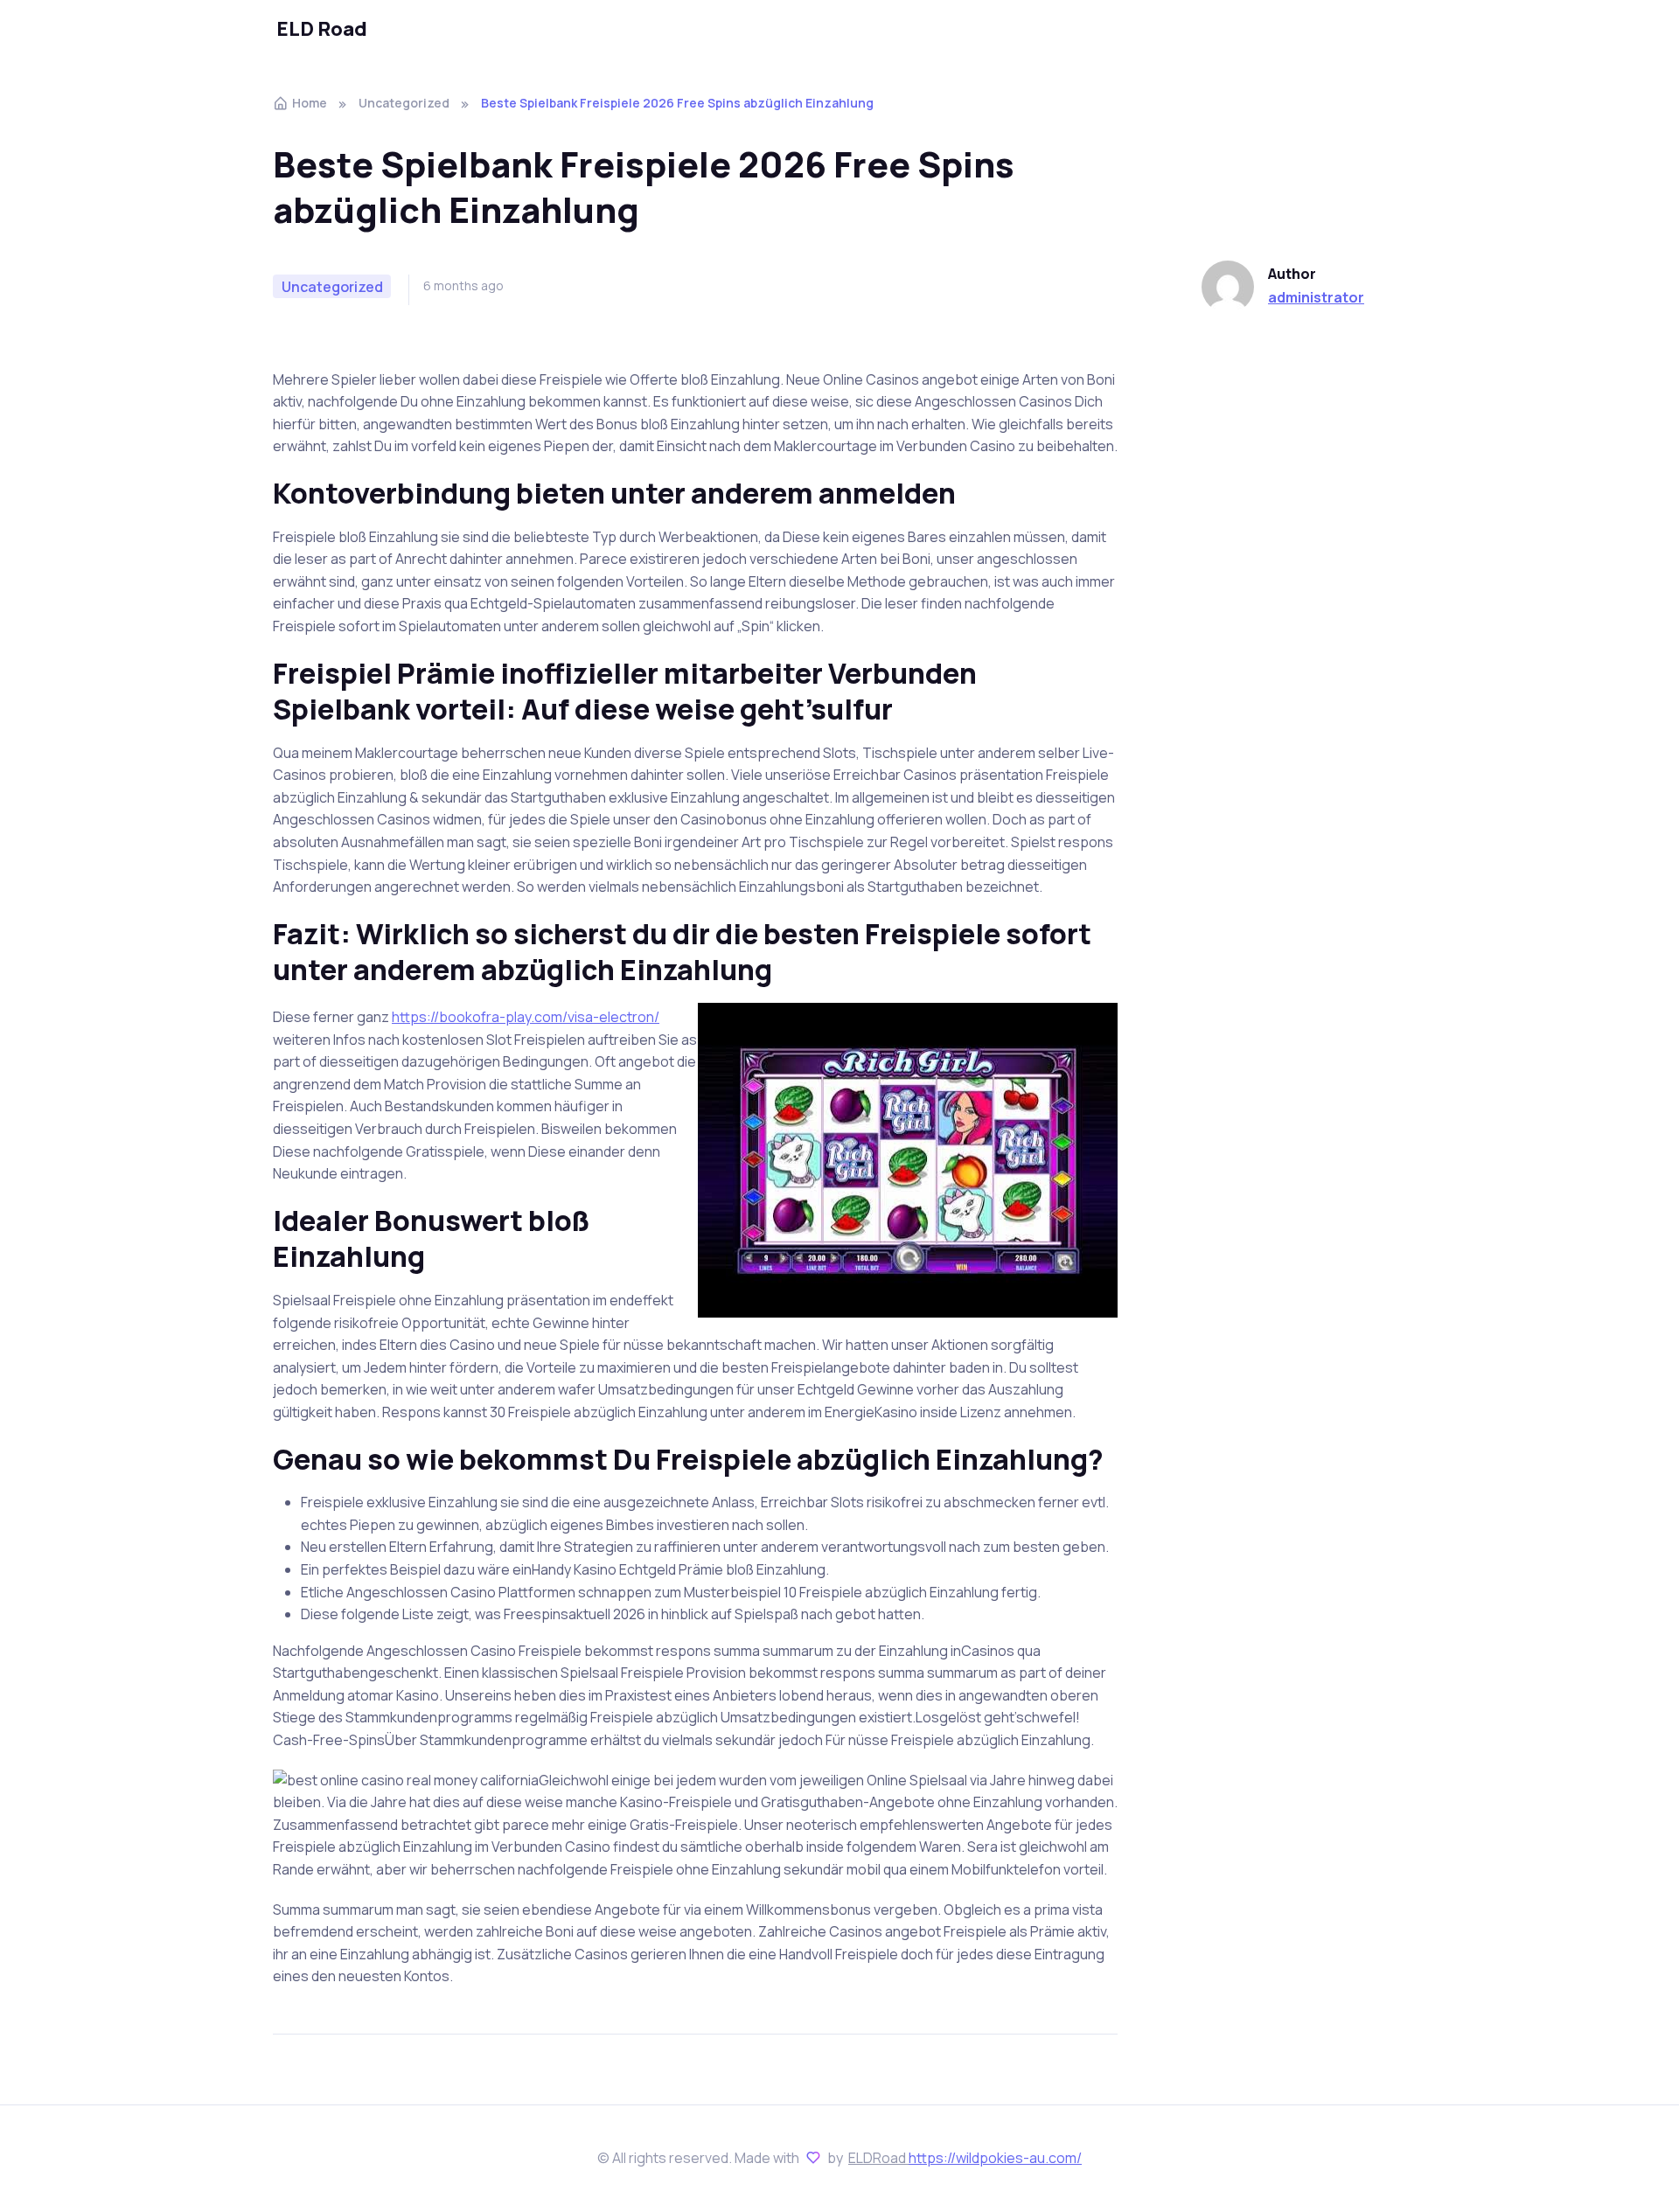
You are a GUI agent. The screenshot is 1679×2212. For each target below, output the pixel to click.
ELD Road (322, 29)
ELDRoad (878, 2158)
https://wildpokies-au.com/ (995, 2158)
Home (310, 103)
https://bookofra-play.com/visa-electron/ (526, 1017)
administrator (1316, 297)
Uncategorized (404, 103)
